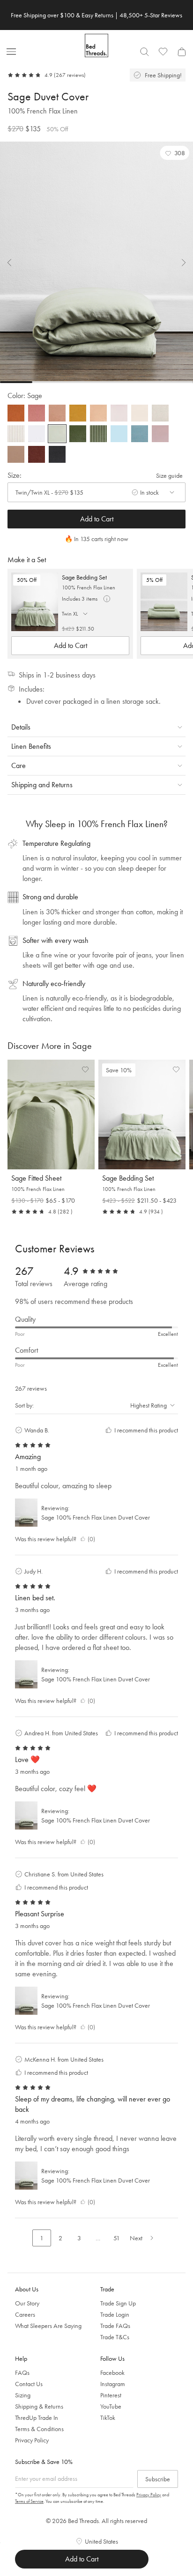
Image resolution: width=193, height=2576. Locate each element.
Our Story (27, 2303)
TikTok (108, 2418)
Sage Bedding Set (84, 577)
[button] (175, 153)
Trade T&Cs (115, 2337)
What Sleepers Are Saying (48, 2326)
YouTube (111, 2406)
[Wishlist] (163, 52)
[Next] (178, 263)
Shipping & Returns (39, 2406)
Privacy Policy (32, 2440)
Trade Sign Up (118, 2303)
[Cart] (182, 52)
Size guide (169, 475)
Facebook (112, 2373)
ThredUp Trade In (37, 2418)
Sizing (23, 2395)
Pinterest (111, 2395)
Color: (25, 395)
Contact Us (29, 2384)
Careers (25, 2314)
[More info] (107, 599)
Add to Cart (97, 519)
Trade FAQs (115, 2326)
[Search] (144, 52)
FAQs (22, 2373)
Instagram (113, 2384)
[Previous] (15, 263)
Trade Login (115, 2314)
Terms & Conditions (39, 2429)
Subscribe (158, 2479)
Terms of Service (29, 2501)
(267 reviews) (70, 75)
